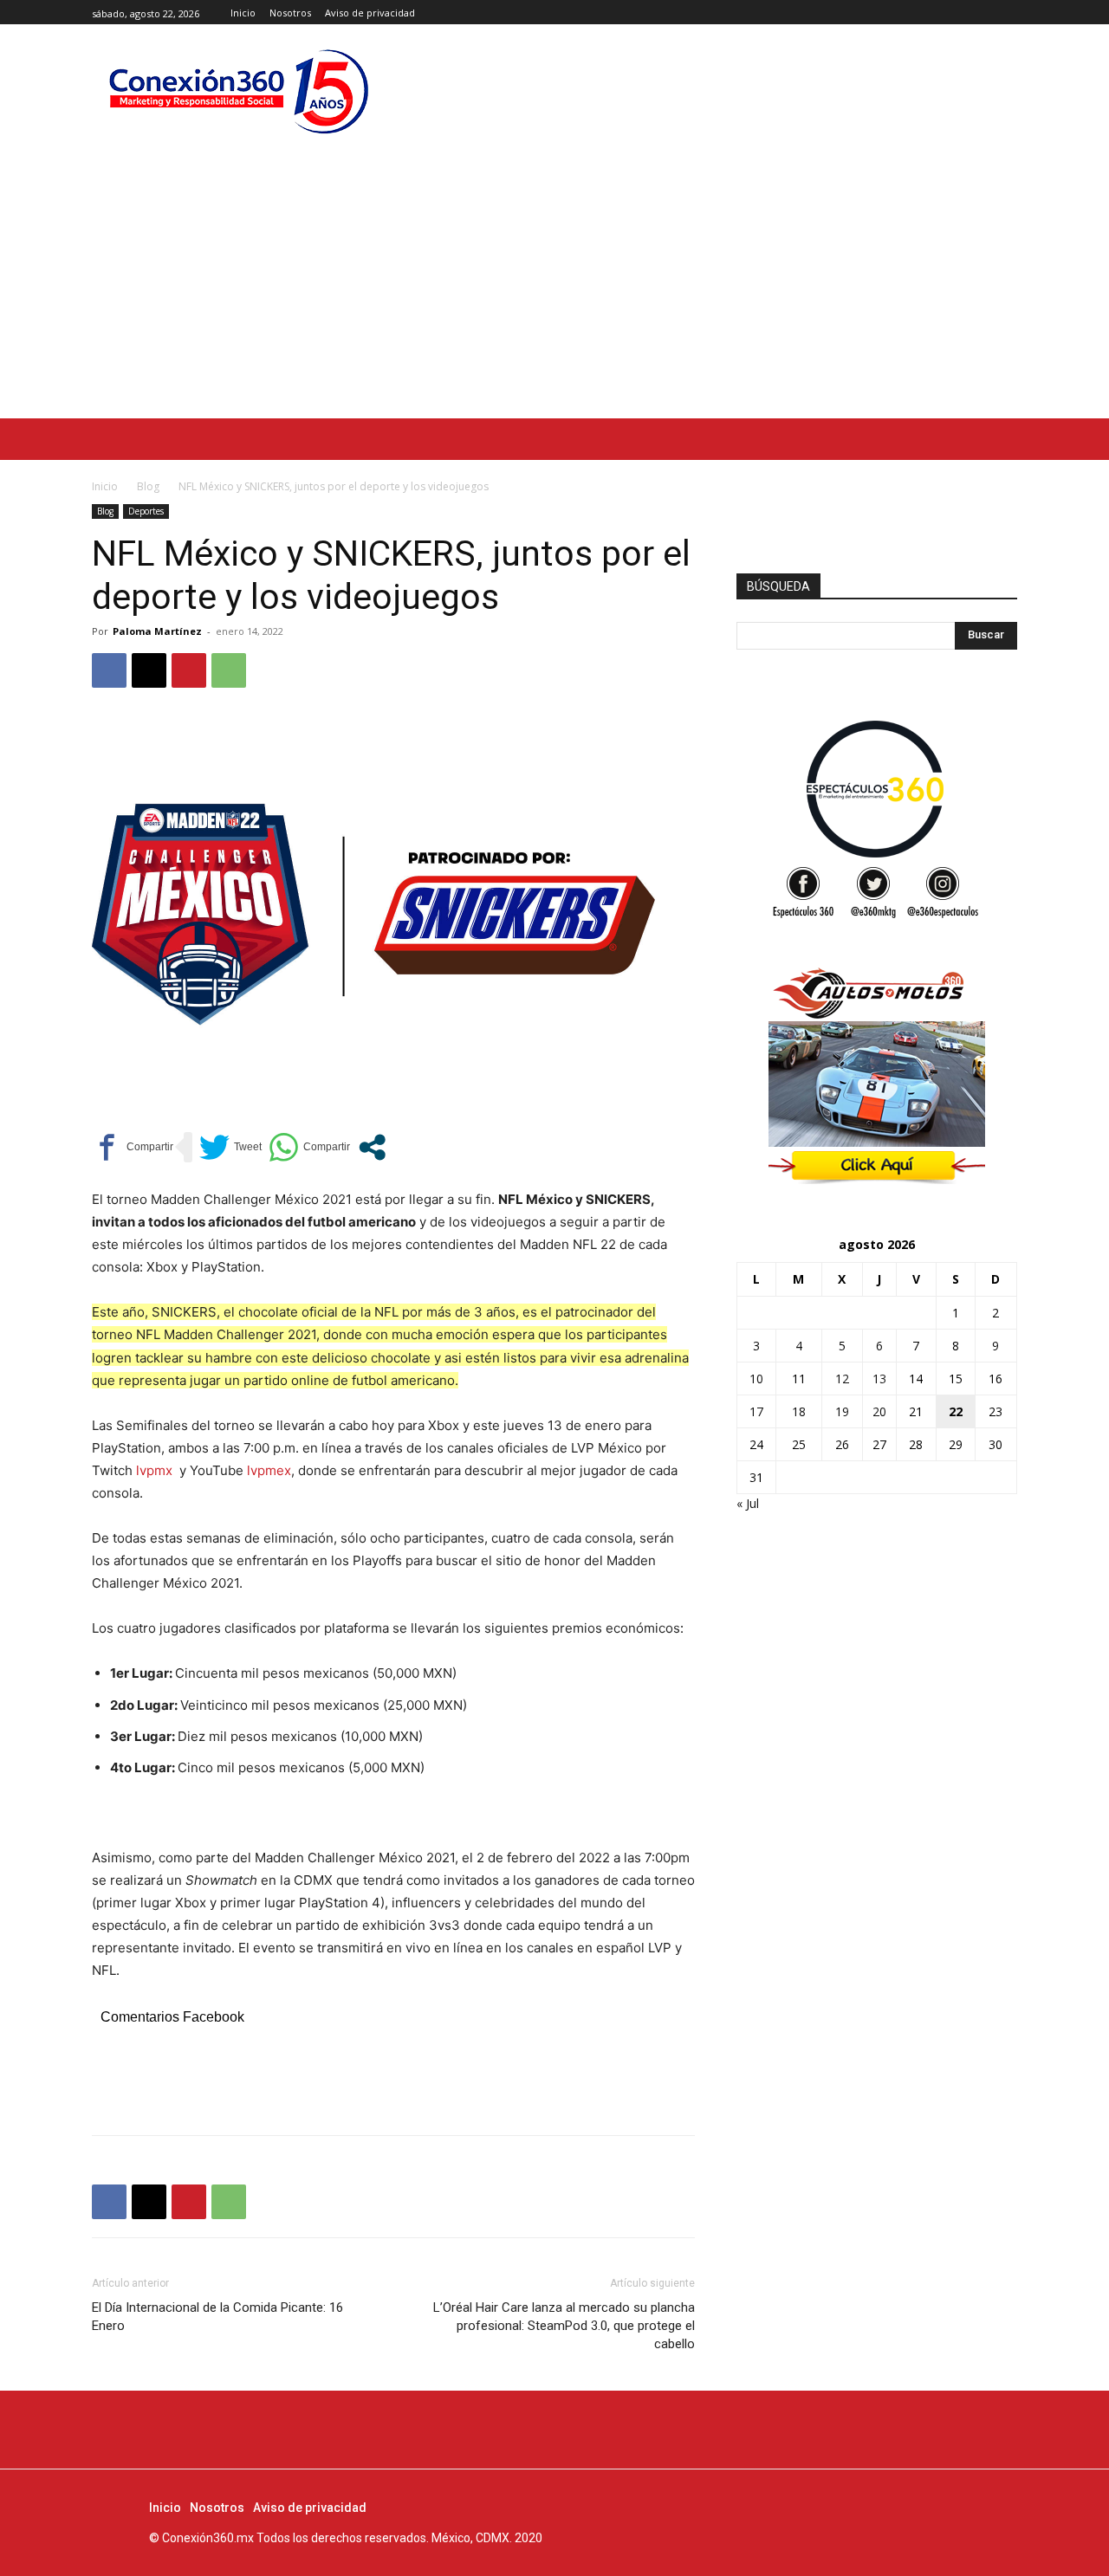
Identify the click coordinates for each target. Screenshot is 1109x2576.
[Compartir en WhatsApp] (309, 1147)
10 (756, 1379)
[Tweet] (230, 1147)
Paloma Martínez (157, 631)
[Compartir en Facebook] (133, 1147)
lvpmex (269, 1470)
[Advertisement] (554, 288)
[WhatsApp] (229, 670)
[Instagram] (987, 13)
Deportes (146, 511)
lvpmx (154, 1470)
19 (842, 1411)
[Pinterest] (189, 670)
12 (842, 1379)
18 (799, 1411)
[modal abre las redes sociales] (372, 1147)
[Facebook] (968, 13)
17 (756, 1411)
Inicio (105, 486)
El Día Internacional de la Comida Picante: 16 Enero (217, 2317)
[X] (1007, 13)
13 (879, 1379)
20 (879, 1411)
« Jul (748, 1503)
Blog (148, 486)
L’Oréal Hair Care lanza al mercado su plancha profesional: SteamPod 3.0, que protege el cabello (564, 2326)
